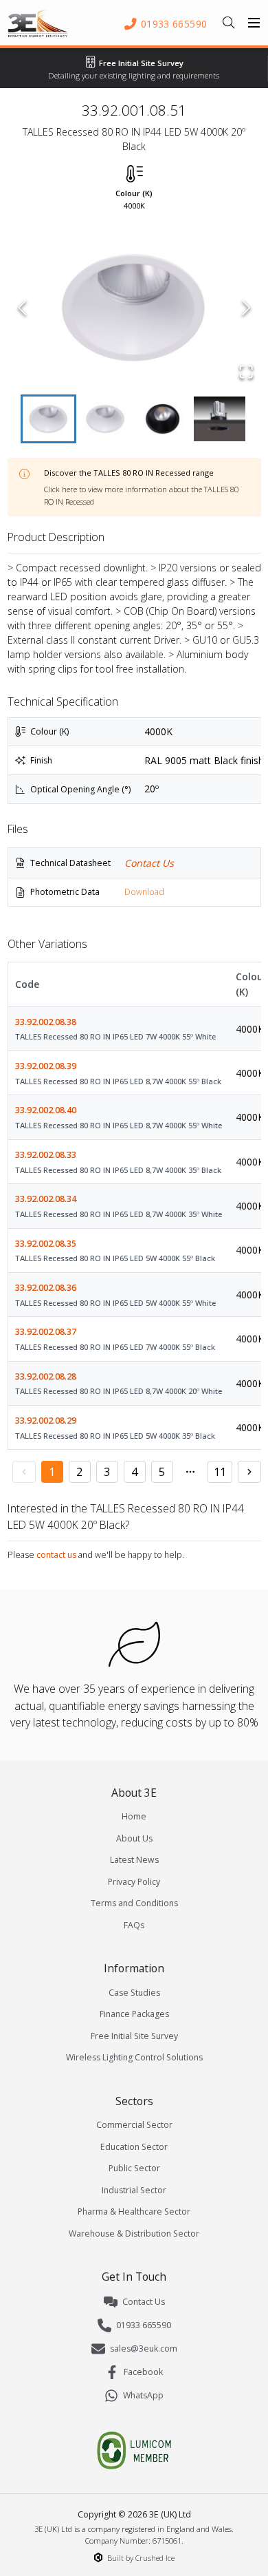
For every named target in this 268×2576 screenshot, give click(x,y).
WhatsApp (143, 2395)
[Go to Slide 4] (220, 419)
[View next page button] (249, 1472)
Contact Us (149, 863)
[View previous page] (24, 1472)
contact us (56, 1555)
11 (220, 1472)
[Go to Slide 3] (163, 419)
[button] (134, 308)
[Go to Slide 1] (48, 419)
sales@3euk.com (144, 2348)
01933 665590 (144, 2325)
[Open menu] (254, 23)
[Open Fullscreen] (246, 372)
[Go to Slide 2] (105, 419)
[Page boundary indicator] (190, 1472)
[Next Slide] (246, 308)
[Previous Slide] (22, 308)
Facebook (143, 2372)
